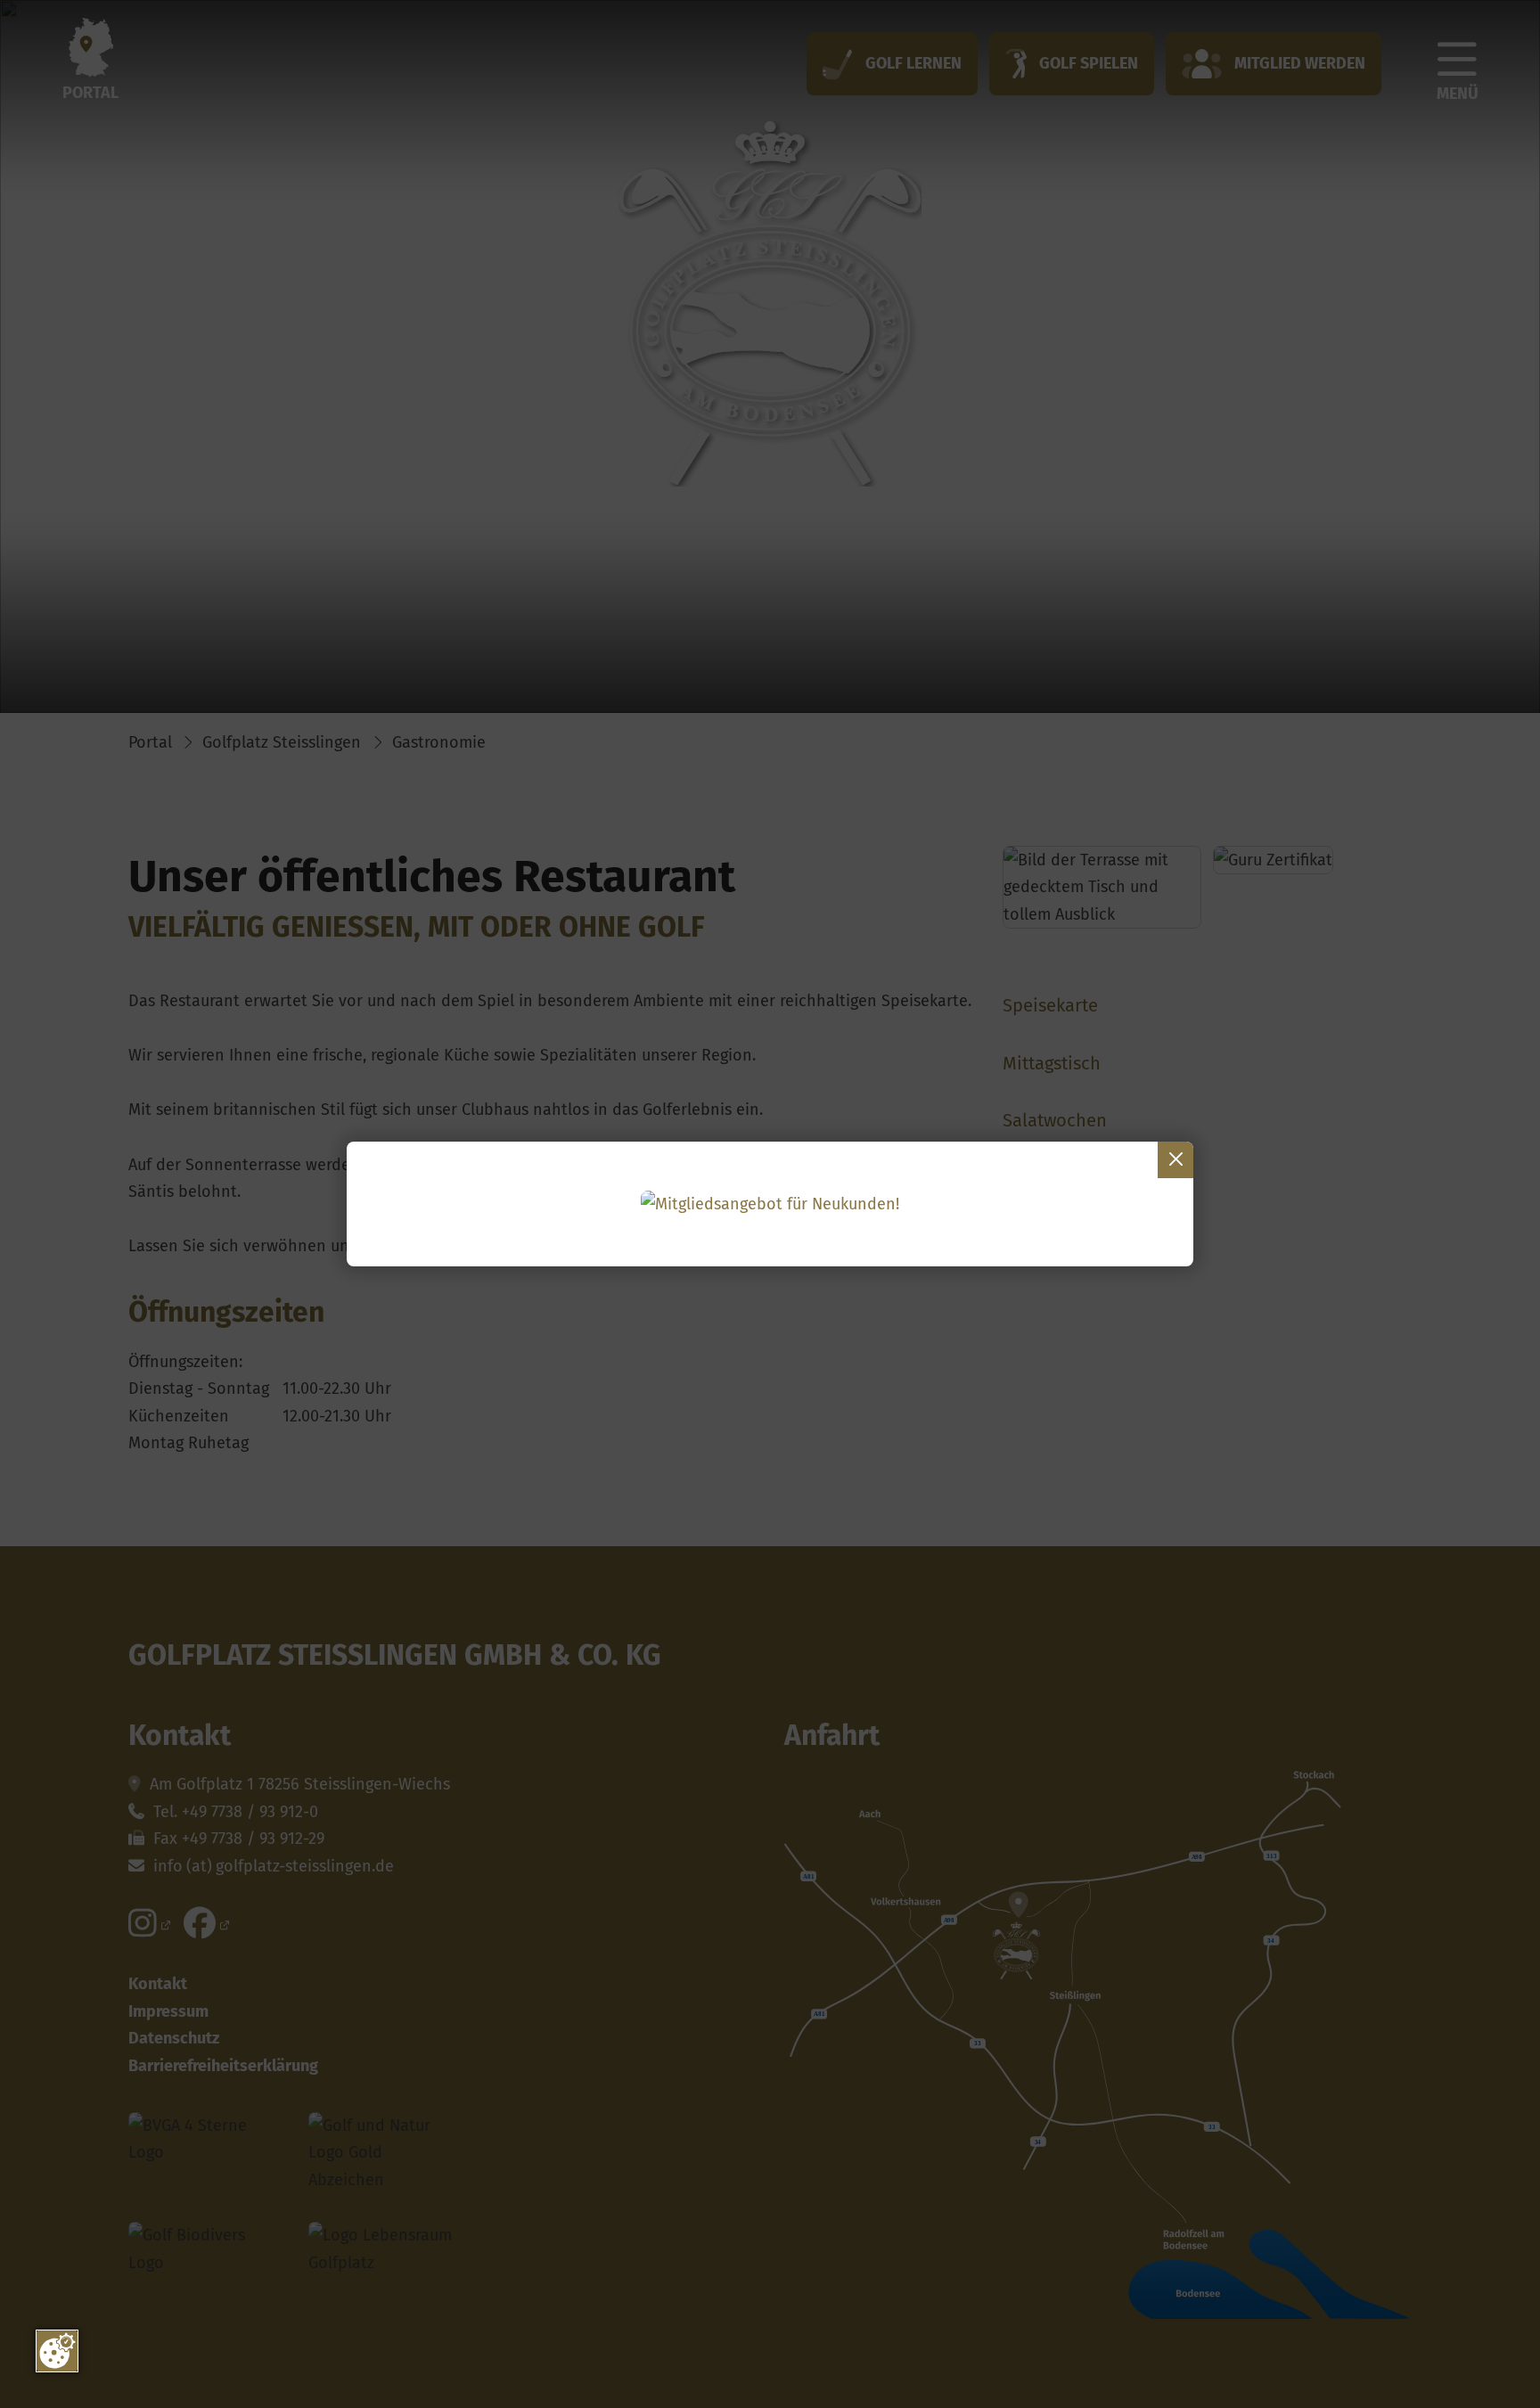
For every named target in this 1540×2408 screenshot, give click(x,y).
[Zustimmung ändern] (57, 2351)
